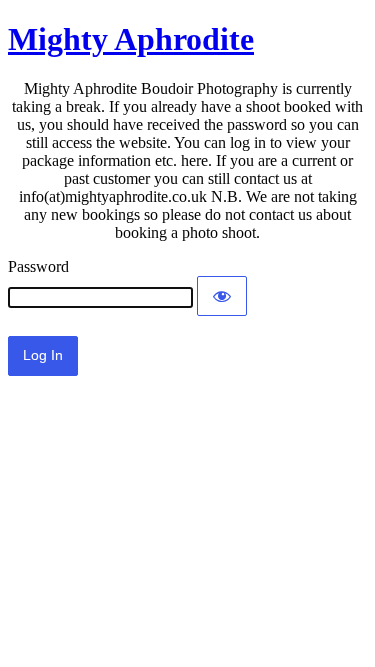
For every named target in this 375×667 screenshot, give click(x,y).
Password (38, 266)
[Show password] (222, 296)
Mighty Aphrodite (131, 39)
